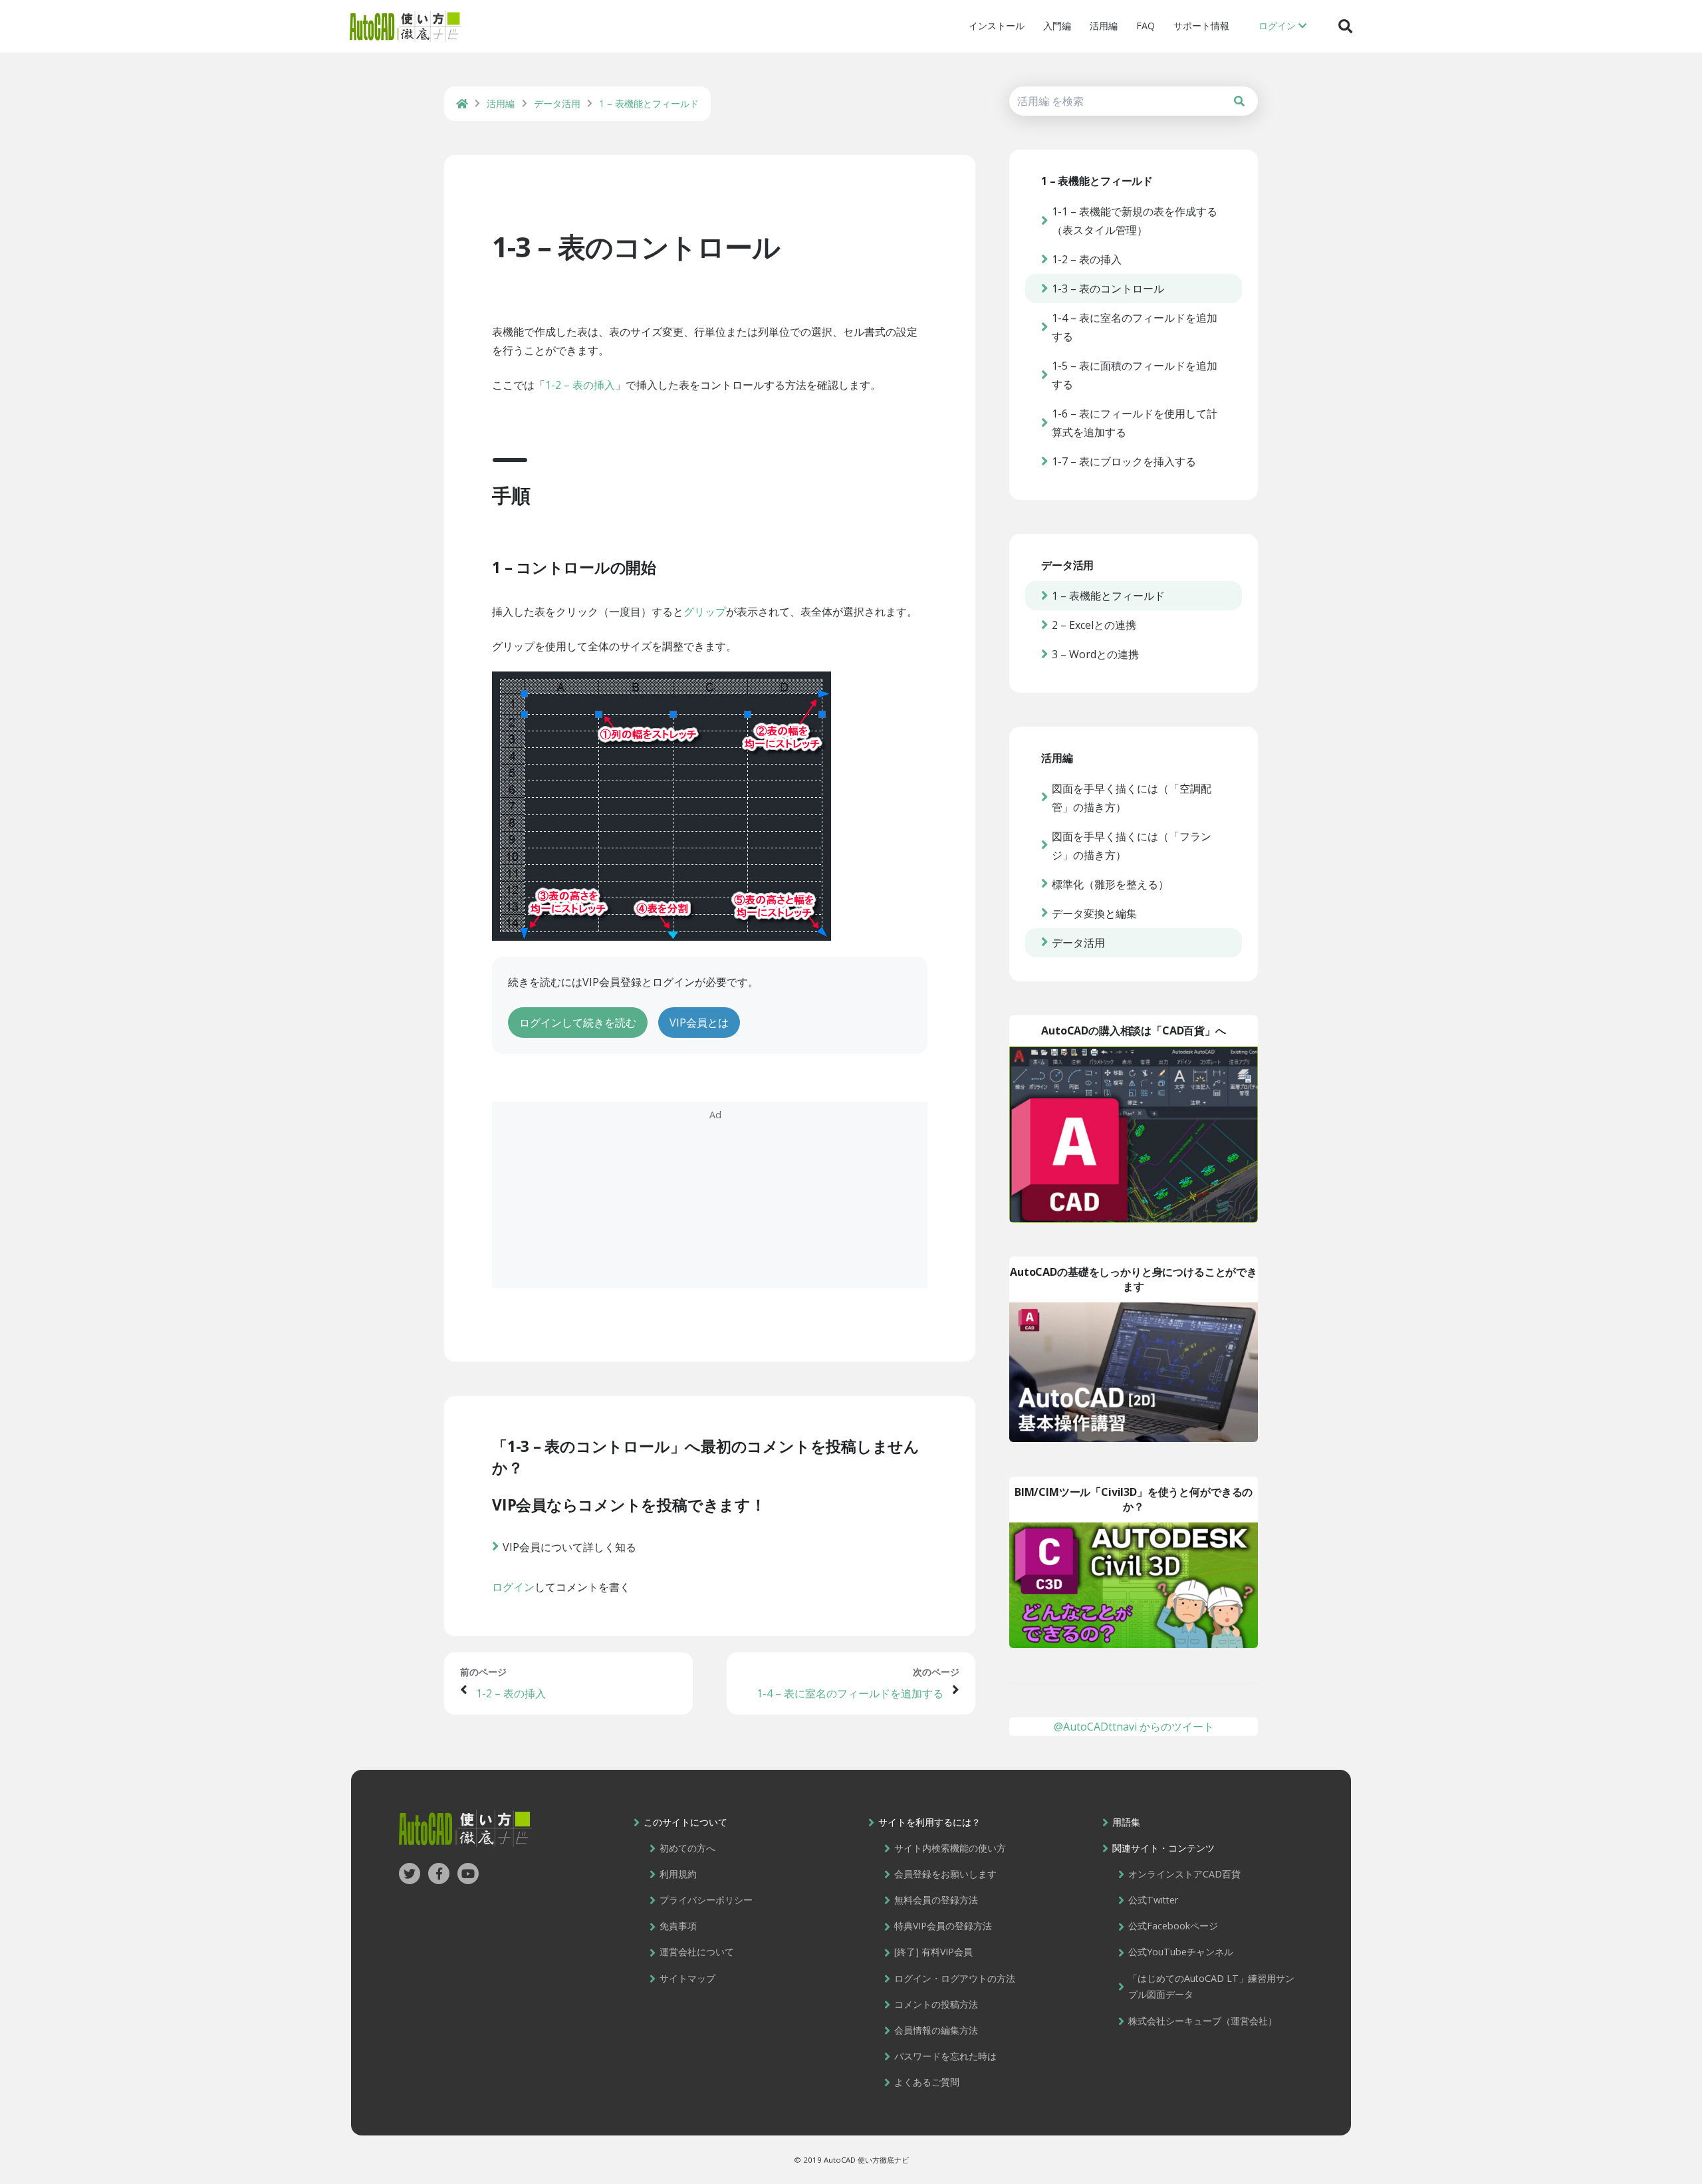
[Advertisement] (710, 1195)
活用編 (1104, 26)
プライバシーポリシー (706, 1900)
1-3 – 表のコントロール (636, 246)
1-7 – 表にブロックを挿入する (1124, 461)
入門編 (1057, 26)
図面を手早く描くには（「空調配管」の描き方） (1132, 798)
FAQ (1146, 26)
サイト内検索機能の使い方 (950, 1848)
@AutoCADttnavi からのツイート (1134, 1727)
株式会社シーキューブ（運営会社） (1203, 2021)
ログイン (513, 1587)
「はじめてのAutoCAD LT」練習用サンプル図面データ (1211, 1987)
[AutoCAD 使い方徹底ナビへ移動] (462, 104)
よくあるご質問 (927, 2082)
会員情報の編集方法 (936, 2030)
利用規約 (678, 1874)
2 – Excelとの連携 (1094, 625)
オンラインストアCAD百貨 (1184, 1874)
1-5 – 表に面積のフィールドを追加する (1135, 375)
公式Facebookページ (1173, 1926)
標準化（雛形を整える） (1110, 884)
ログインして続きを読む (578, 1023)
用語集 (1126, 1822)
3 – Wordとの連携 (1095, 654)
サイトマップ (687, 1978)
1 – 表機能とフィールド (1108, 596)
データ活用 (1078, 943)
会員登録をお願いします (945, 1874)
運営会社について (697, 1952)
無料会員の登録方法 (936, 1900)
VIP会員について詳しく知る (569, 1547)
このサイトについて (685, 1822)
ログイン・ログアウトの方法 (955, 1978)
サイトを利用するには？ (929, 1822)
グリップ (705, 612)
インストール (997, 26)
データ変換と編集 (1094, 913)
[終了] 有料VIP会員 (933, 1952)
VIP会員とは (699, 1023)
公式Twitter (1153, 1900)
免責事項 (678, 1926)
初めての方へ (687, 1848)
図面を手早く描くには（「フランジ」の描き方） (1132, 846)
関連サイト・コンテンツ (1163, 1848)
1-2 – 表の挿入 (580, 385)
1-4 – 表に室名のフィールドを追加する (850, 1693)
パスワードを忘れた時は (945, 2056)
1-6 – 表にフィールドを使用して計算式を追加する (1135, 423)
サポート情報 (1201, 26)
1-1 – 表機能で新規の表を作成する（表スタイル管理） (1135, 221)
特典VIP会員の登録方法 (943, 1926)
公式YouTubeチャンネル (1181, 1952)
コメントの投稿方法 (936, 2004)
